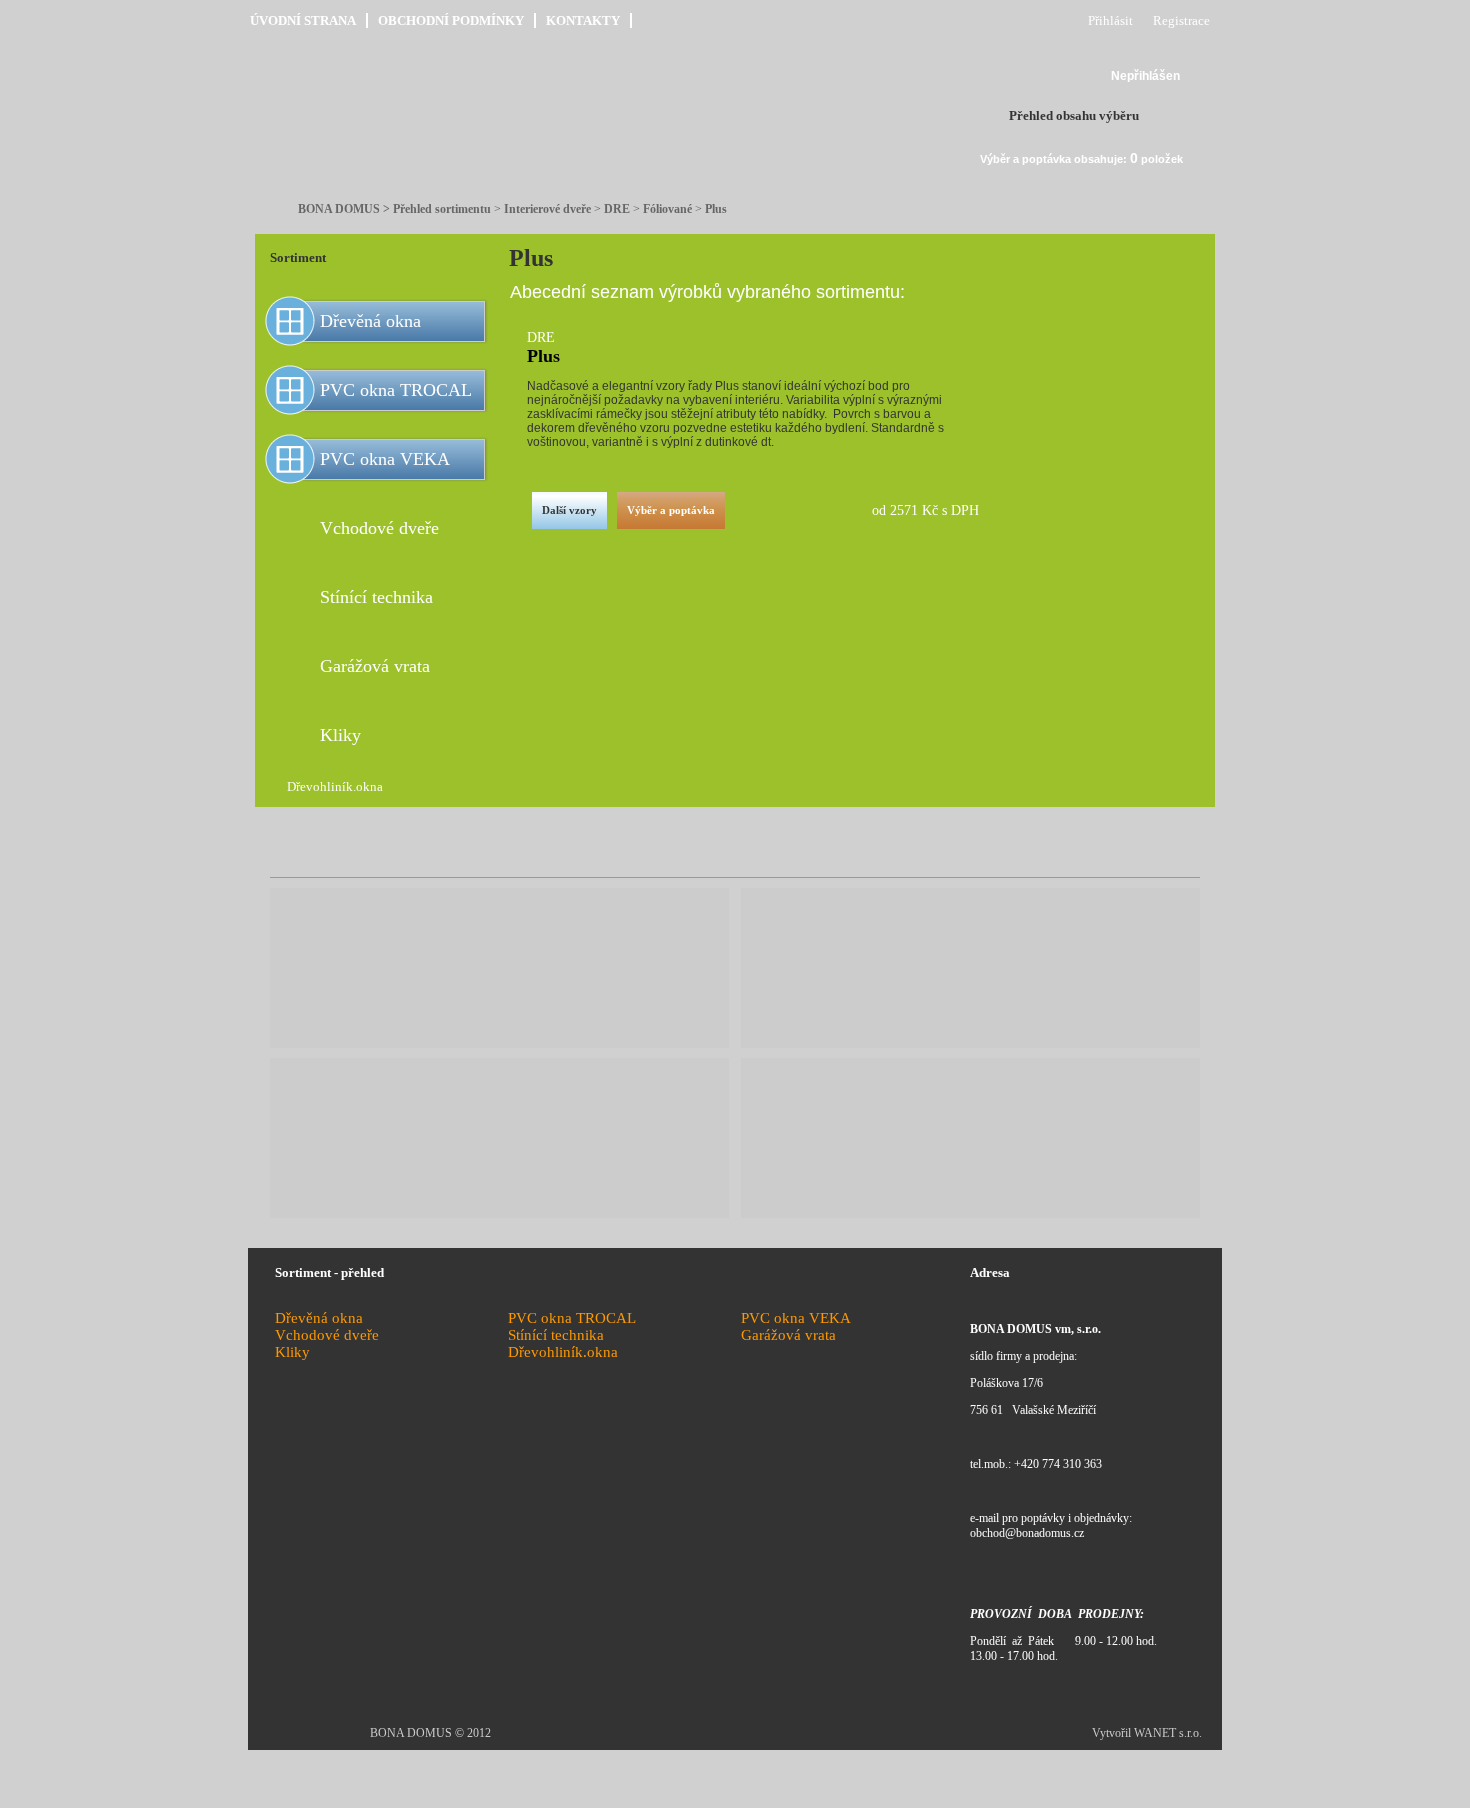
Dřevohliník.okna (335, 786)
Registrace (1181, 20)
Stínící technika (376, 597)
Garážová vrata (375, 666)
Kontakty (583, 20)
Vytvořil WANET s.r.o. (1147, 1733)
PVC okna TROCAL (396, 390)
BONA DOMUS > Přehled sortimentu (394, 209)
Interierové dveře (547, 209)
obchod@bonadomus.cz (1027, 1533)
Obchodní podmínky (451, 20)
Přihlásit (1110, 20)
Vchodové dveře (379, 528)
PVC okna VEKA (385, 459)
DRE (617, 209)
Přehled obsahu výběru (1074, 115)
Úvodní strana (303, 20)
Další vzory (569, 510)
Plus (716, 209)
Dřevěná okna (370, 321)
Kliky (340, 735)
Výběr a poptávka (671, 510)
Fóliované (667, 209)
